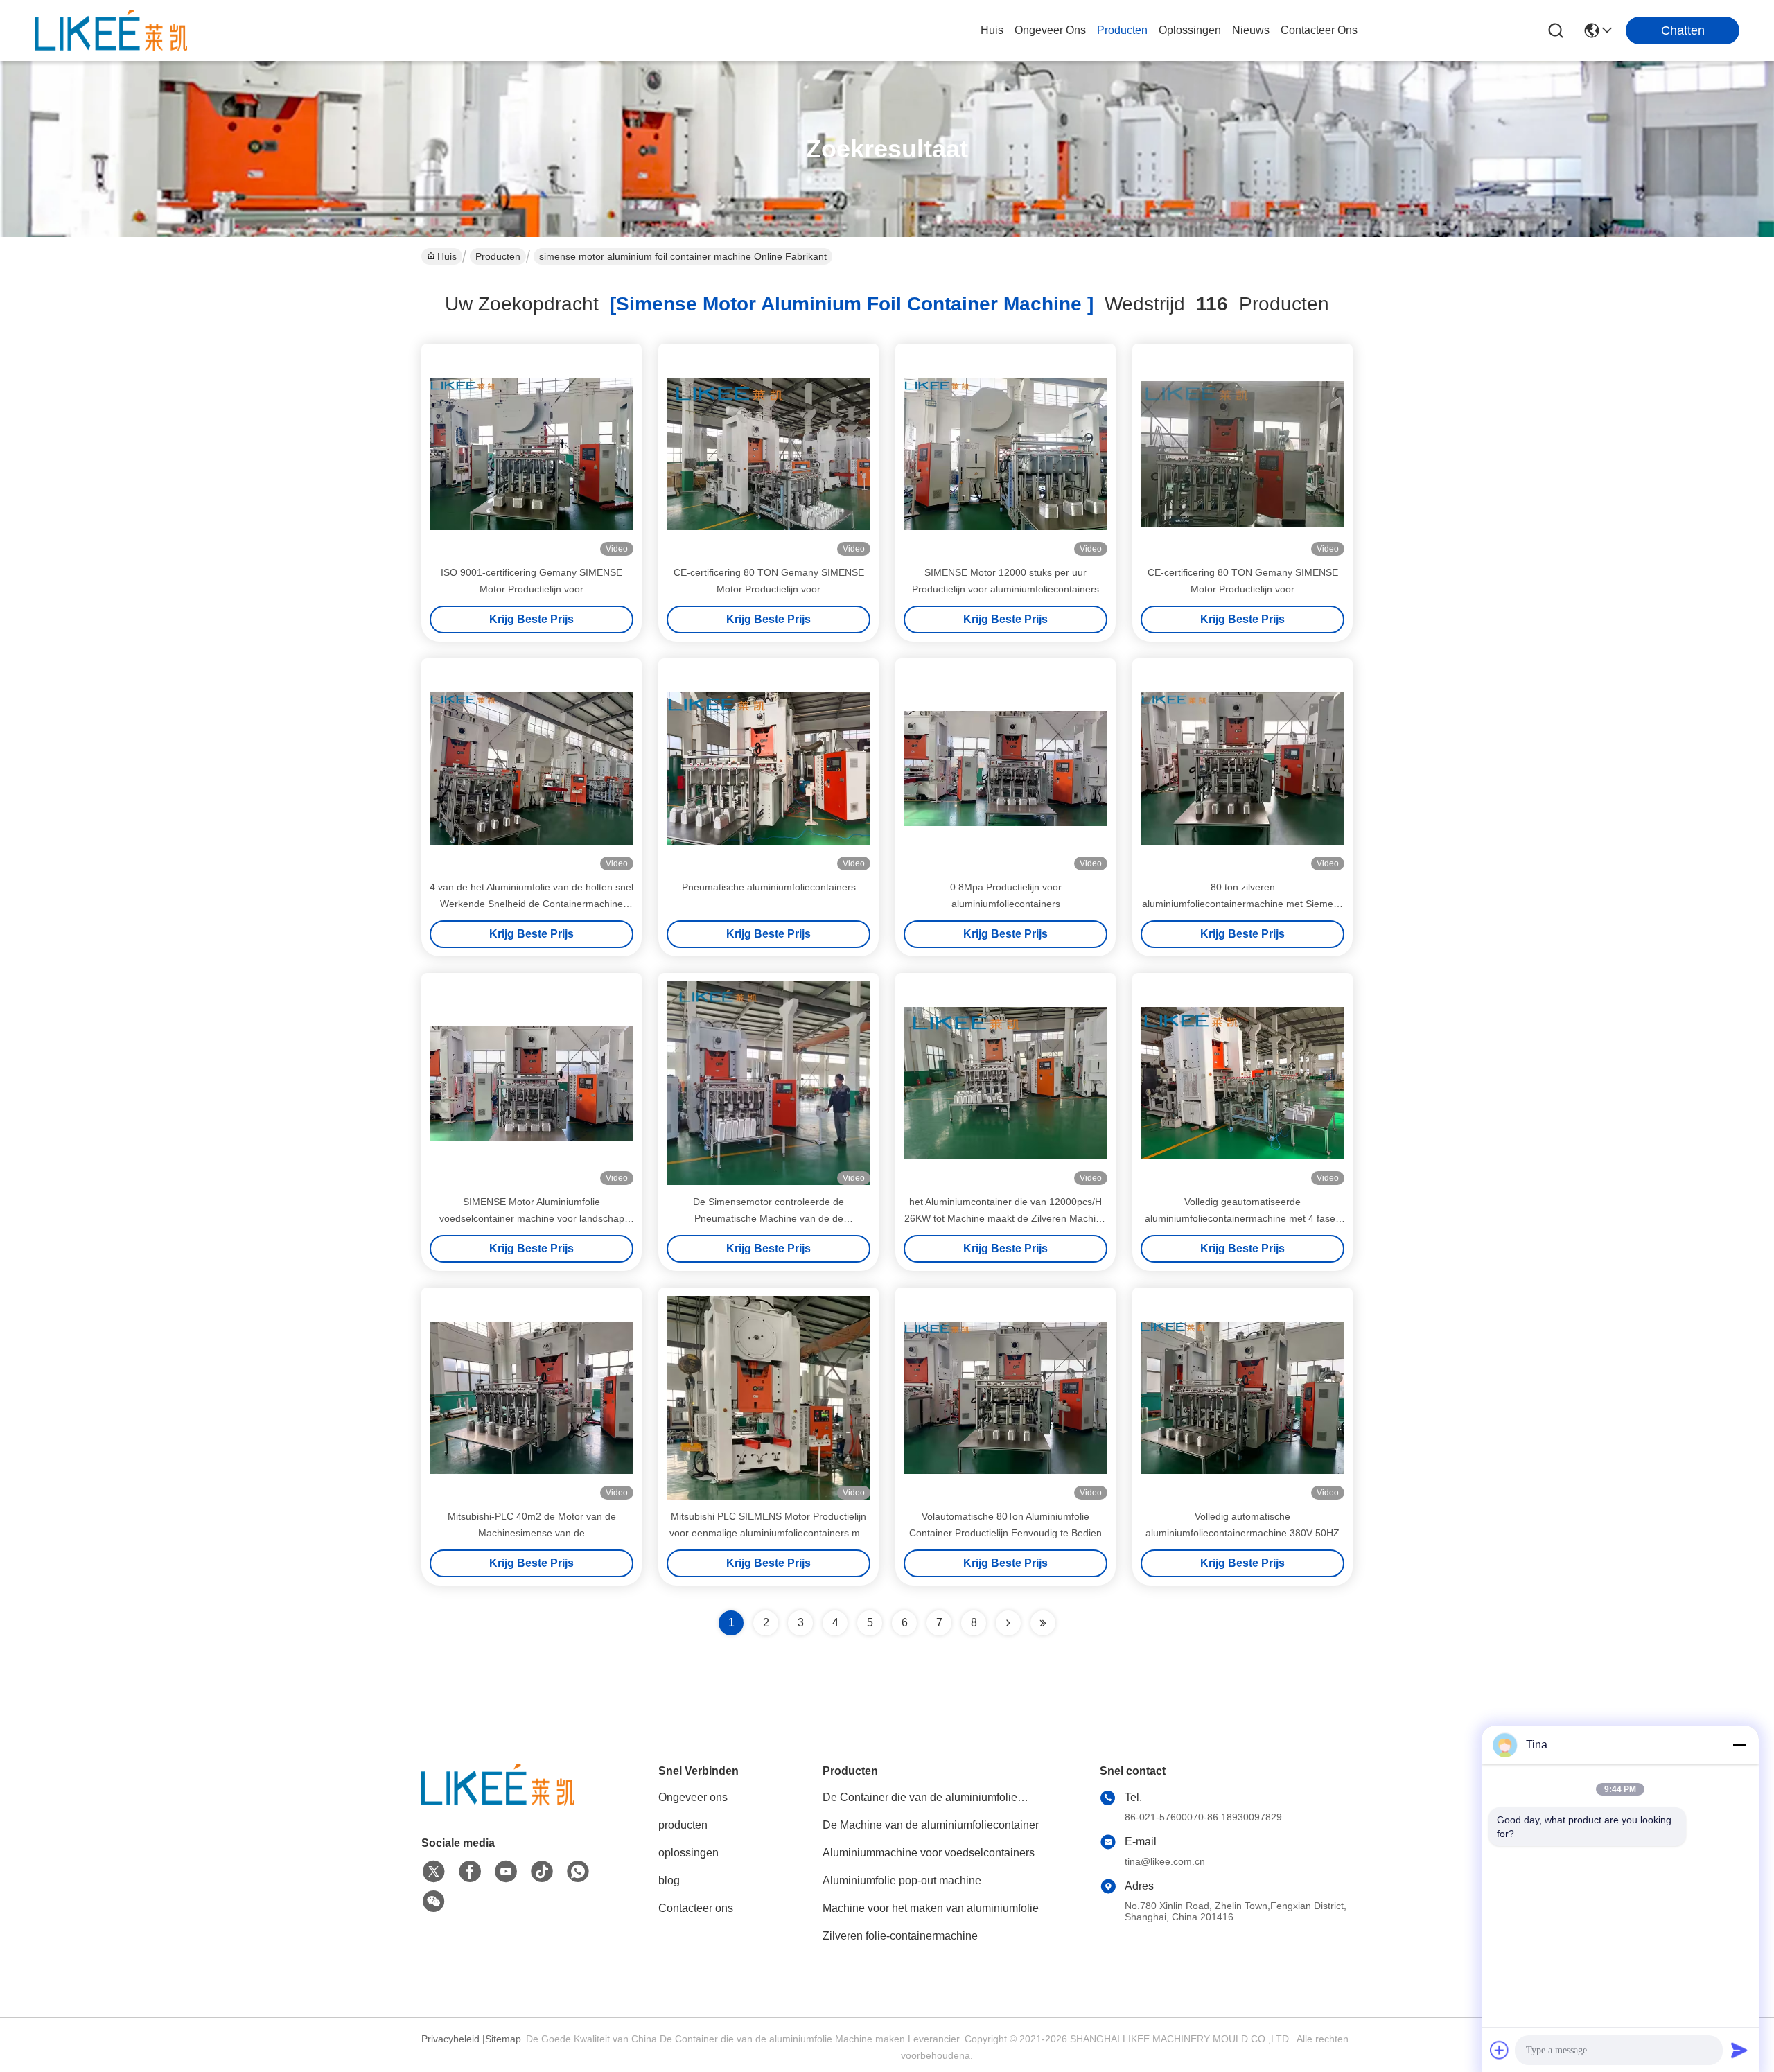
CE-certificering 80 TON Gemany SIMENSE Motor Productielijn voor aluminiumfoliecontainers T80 (769, 589)
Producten (498, 256)
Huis (992, 30)
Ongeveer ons (693, 1797)
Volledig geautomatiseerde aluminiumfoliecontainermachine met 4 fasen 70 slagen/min (1243, 1218)
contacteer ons (1319, 30)
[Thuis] (498, 1802)
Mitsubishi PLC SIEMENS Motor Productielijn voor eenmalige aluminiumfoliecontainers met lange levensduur (769, 1533)
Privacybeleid (450, 2039)
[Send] (1739, 2050)
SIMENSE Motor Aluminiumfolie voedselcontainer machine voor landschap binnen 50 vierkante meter (532, 1218)
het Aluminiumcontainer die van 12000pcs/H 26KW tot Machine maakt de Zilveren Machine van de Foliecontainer (1005, 1218)
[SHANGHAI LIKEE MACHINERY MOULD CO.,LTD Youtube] (506, 1872)
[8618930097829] (578, 1872)
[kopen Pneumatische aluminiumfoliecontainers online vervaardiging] (769, 769)
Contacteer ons (696, 1908)
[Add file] (1500, 2050)
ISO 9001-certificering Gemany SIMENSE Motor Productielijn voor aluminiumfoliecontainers (532, 589)
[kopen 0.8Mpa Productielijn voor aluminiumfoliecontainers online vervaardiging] (1005, 769)
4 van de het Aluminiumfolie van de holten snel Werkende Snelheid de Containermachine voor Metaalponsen (532, 904)
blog (669, 1880)
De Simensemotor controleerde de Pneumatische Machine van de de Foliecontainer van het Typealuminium (769, 1218)
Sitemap (503, 2039)
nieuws (1251, 30)
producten (1122, 30)
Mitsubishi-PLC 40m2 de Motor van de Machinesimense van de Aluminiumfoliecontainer (532, 1533)
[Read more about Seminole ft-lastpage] (1043, 1623)
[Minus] (1739, 1745)
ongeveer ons (1050, 30)
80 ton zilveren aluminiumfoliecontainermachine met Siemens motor (1243, 904)
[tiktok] (542, 1872)
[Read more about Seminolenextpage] (1008, 1623)
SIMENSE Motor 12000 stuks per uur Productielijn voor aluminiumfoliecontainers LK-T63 (1005, 589)
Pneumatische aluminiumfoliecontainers (769, 887)
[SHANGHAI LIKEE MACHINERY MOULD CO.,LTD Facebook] (470, 1872)
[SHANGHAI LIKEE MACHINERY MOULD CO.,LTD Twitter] (434, 1872)
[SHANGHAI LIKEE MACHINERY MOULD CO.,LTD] (111, 30)
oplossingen (1190, 30)
